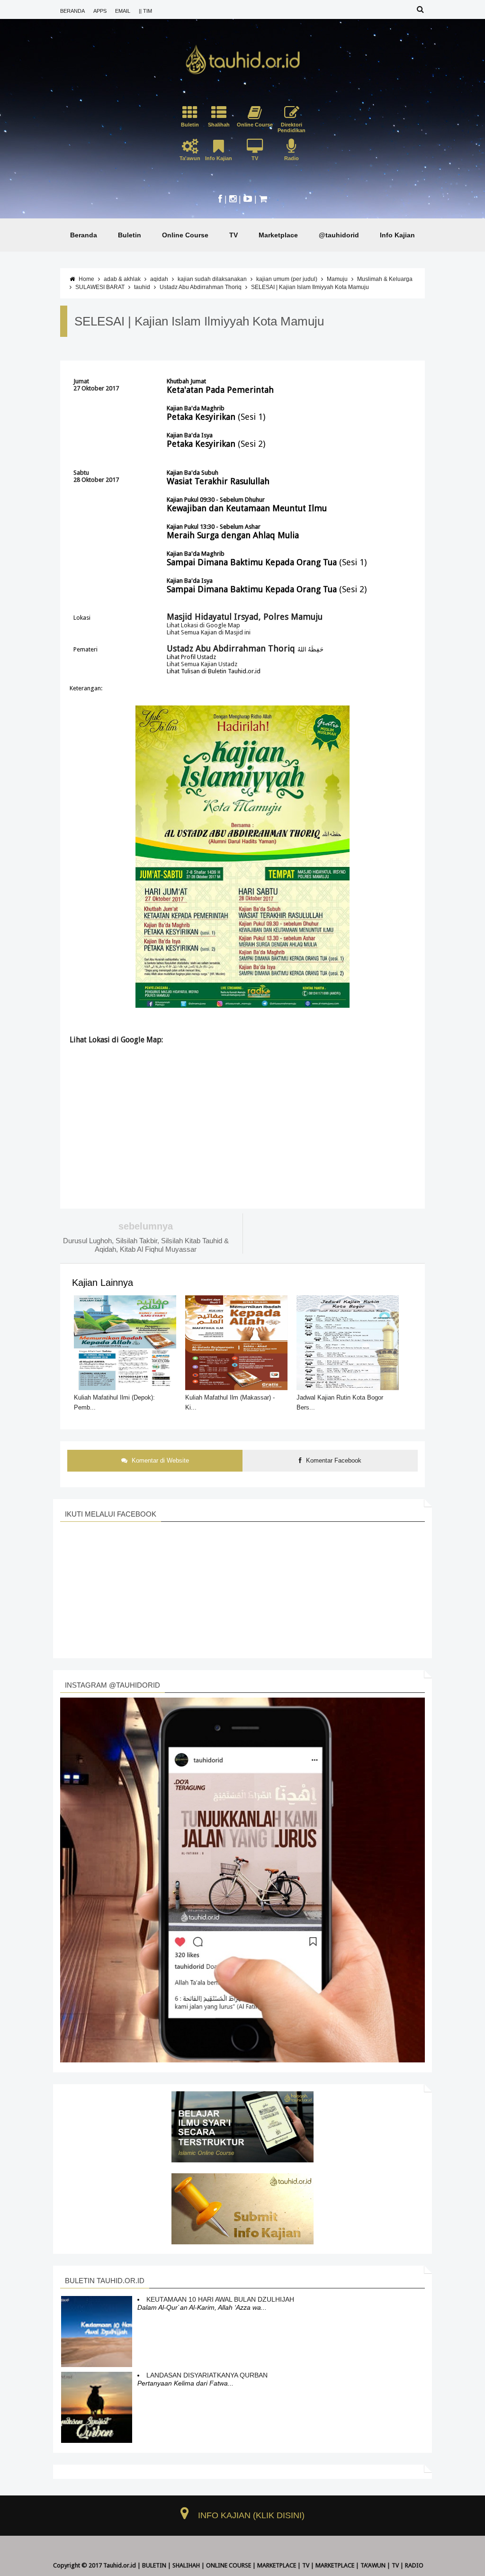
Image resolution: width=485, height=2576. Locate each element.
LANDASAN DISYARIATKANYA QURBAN (207, 2375)
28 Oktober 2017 (96, 480)
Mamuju (337, 279)
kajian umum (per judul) (287, 279)
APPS (100, 11)
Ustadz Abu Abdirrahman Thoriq (201, 287)
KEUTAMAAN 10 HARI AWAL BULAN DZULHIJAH (220, 2299)
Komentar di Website (159, 1460)
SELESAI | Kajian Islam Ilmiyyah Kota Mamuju (310, 287)
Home (86, 279)
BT (220, 2572)
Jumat (81, 381)
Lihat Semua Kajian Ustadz (202, 664)
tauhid (142, 287)
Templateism (243, 2572)
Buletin (130, 235)
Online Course (185, 235)
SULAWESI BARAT (100, 287)
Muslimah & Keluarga (385, 279)
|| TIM (145, 11)
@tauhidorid (339, 235)
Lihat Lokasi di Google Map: (116, 1040)
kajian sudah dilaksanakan (212, 279)
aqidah (159, 279)
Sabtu (81, 473)
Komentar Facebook (333, 1460)
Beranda (84, 235)
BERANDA (72, 11)
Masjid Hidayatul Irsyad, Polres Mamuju (245, 617)
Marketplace (278, 235)
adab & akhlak (122, 279)
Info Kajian (397, 235)
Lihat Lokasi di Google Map (203, 625)
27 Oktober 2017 (96, 388)
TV (234, 235)
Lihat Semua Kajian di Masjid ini (209, 632)
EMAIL (123, 11)
